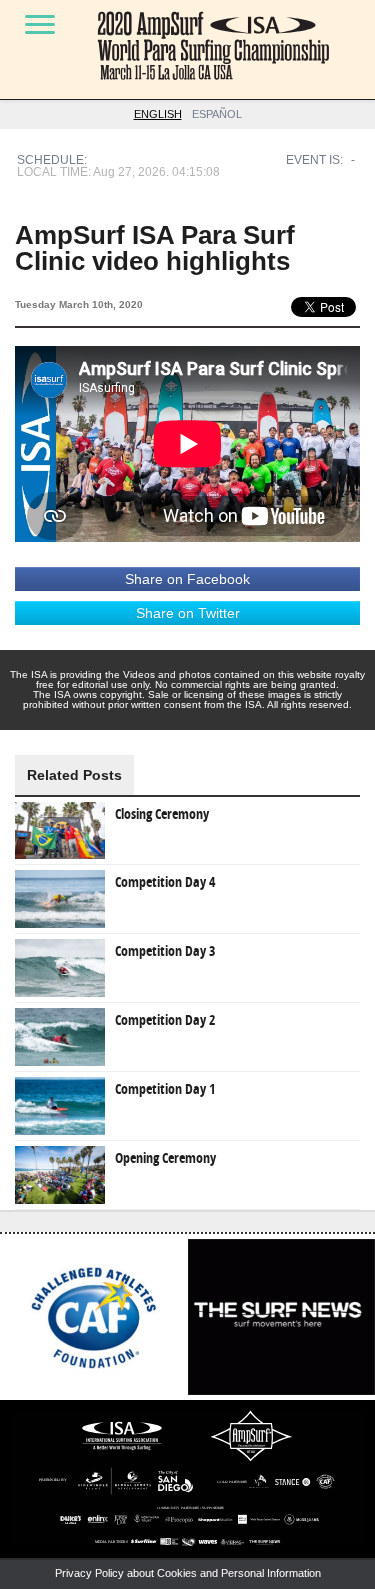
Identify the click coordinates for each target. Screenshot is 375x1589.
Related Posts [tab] (74, 775)
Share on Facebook (187, 579)
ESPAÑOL (217, 114)
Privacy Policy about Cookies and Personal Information (188, 1573)
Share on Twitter (188, 613)
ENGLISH (158, 114)
